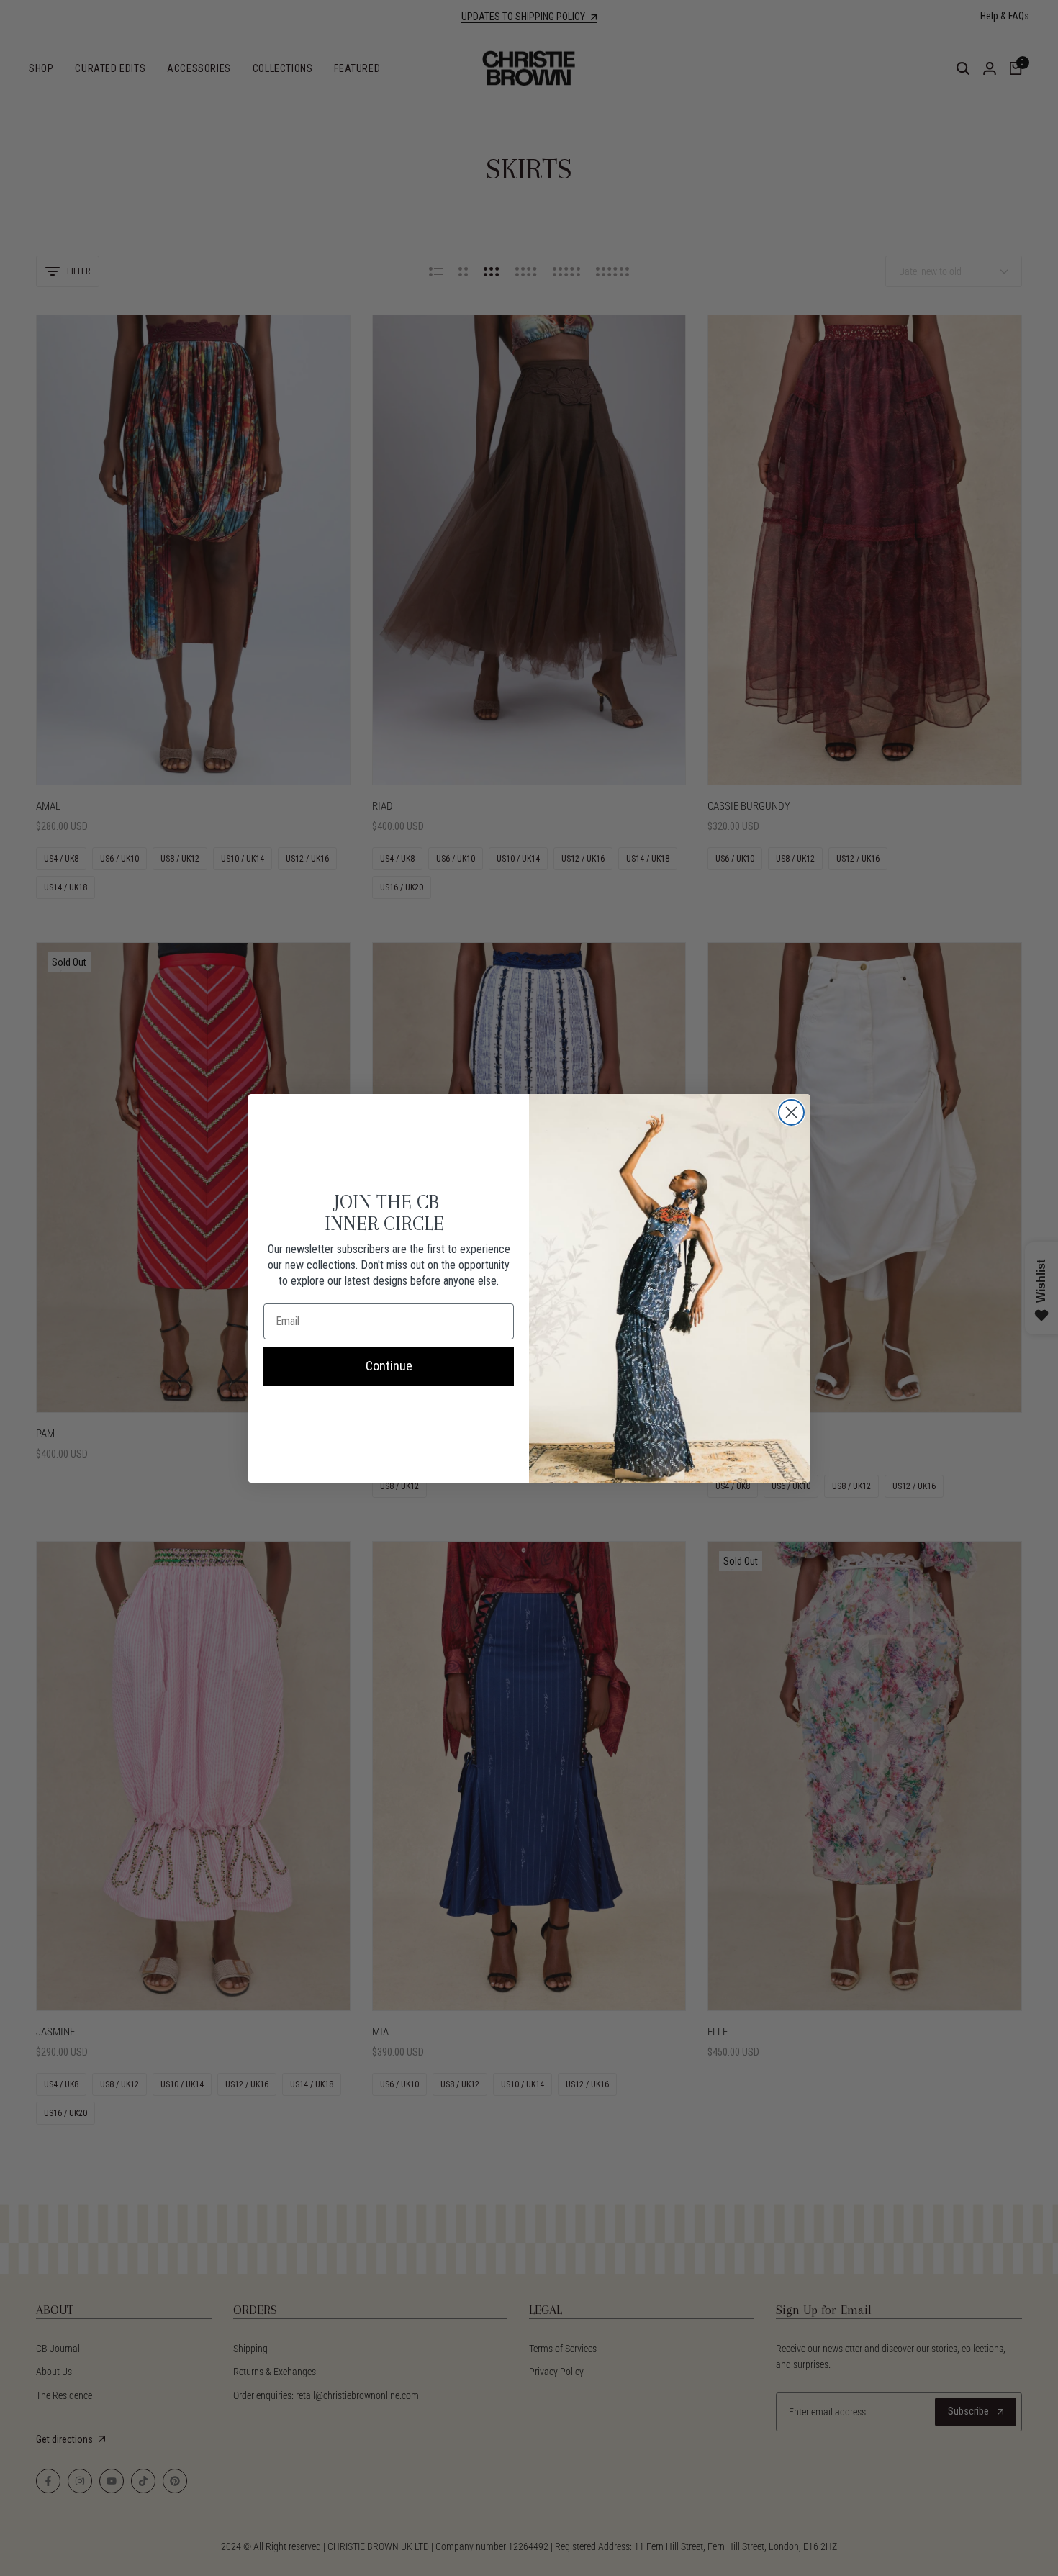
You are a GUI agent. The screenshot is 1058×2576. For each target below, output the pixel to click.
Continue (389, 1366)
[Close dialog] (791, 1112)
